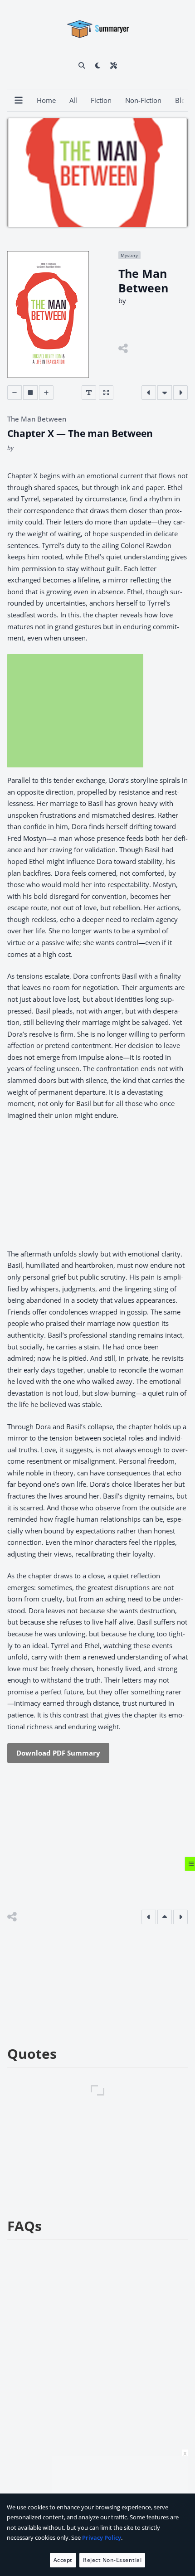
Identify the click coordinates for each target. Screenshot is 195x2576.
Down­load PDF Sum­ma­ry (58, 1753)
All (73, 100)
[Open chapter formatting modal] (89, 393)
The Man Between (37, 419)
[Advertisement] (75, 711)
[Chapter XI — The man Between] (180, 393)
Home (46, 100)
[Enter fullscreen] (106, 393)
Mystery (129, 255)
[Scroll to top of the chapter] (165, 1917)
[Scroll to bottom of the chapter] (165, 393)
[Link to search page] (82, 65)
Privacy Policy (102, 2537)
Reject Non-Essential (112, 2560)
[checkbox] (98, 65)
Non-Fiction (143, 100)
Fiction (101, 100)
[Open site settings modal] (114, 65)
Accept (63, 2560)
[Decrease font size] (15, 393)
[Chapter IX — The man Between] (149, 393)
